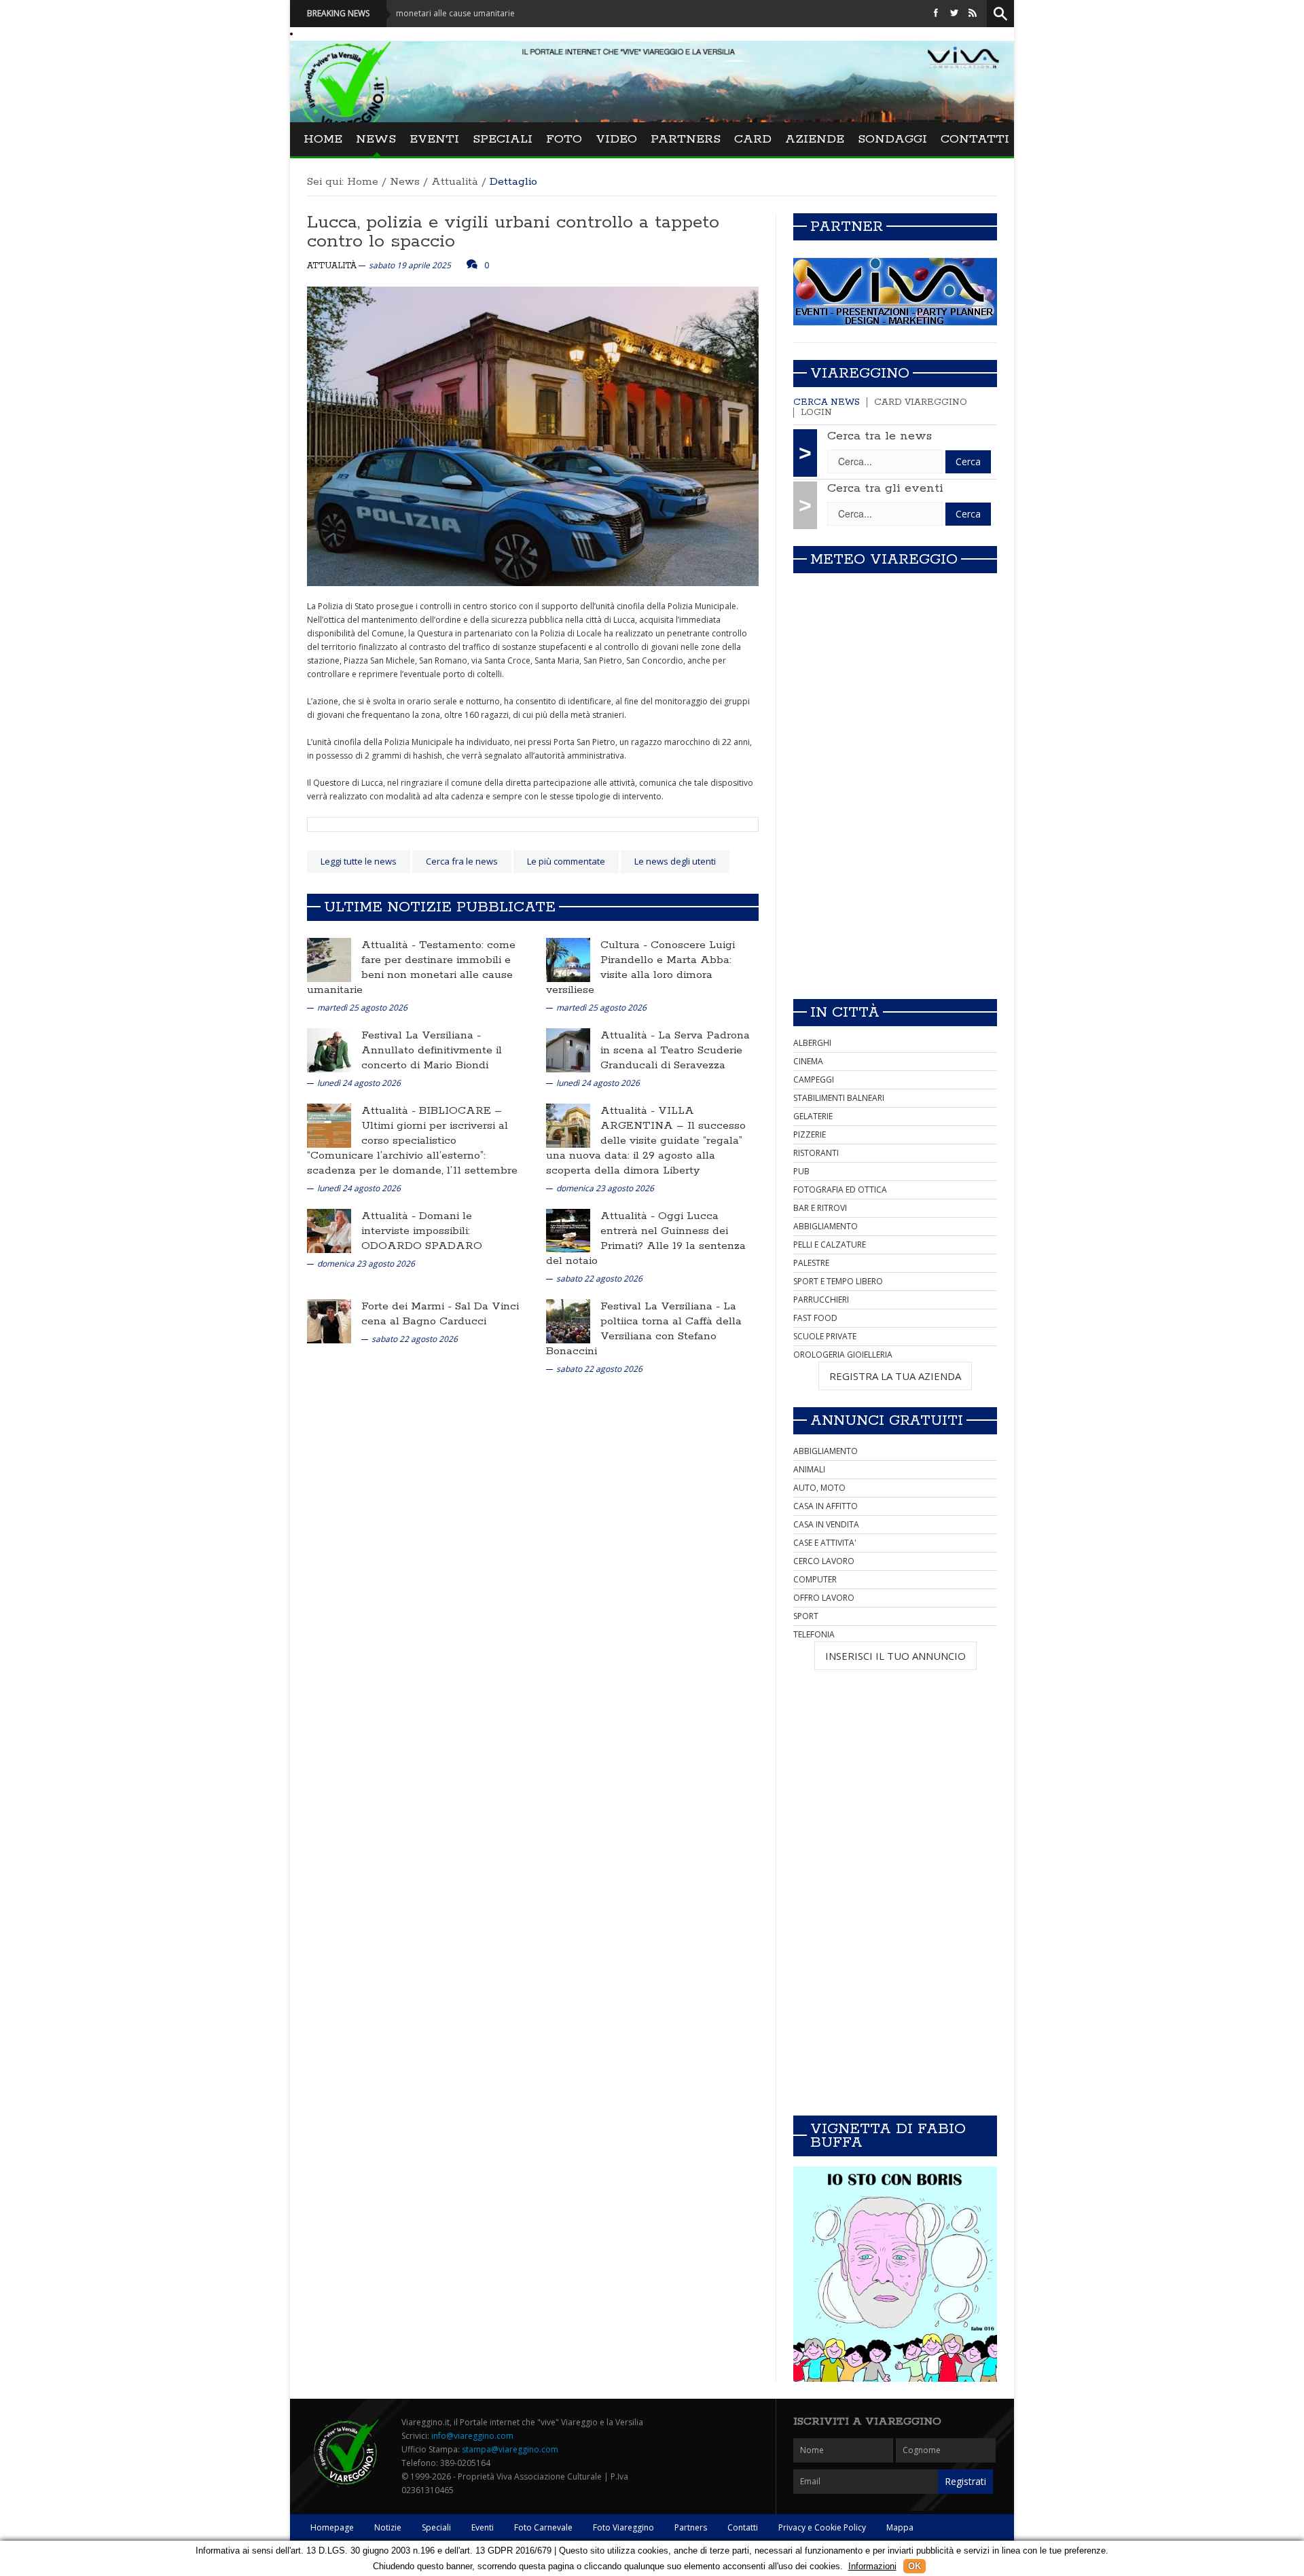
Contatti (975, 139)
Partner (847, 227)
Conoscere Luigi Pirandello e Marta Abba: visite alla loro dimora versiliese (640, 967)
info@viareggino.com (472, 2436)
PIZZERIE (810, 1135)
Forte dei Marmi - (408, 1306)
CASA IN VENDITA (826, 1524)
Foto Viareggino (623, 2527)
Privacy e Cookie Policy (822, 2527)
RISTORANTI (816, 1153)
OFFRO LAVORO (824, 1598)
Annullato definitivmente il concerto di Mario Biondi (432, 1058)
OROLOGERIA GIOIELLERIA (843, 1355)
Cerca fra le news (462, 861)
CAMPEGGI (814, 1080)
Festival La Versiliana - (421, 1035)
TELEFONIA (814, 1634)
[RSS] (973, 13)
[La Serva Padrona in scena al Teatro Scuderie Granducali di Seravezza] (568, 1050)
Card (753, 139)
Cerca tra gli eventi (885, 488)
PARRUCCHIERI (821, 1300)
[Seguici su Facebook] (936, 13)
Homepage (332, 2527)
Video (616, 139)
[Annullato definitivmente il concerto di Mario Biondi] (329, 1050)
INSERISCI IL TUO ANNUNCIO (895, 1656)
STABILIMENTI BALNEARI (839, 1098)
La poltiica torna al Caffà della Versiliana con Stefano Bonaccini (644, 1329)
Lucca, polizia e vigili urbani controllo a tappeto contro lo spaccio (513, 232)
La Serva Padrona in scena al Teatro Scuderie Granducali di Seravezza (675, 1050)
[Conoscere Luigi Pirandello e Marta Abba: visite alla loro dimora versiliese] (568, 959)
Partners (686, 139)
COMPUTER (815, 1579)
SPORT (806, 1616)
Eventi (434, 139)
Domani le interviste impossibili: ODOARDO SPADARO (422, 1231)
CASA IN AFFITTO (826, 1506)
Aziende (815, 139)
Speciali (503, 139)
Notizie (388, 2527)
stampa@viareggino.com (510, 2449)
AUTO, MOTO (819, 1488)
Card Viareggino (921, 402)
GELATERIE (813, 1116)
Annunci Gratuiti (887, 1421)
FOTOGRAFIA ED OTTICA (840, 1190)
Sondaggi (892, 139)
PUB (801, 1171)
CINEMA (808, 1061)
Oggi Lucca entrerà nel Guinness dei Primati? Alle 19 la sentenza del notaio (646, 1238)
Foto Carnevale (543, 2527)
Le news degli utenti (675, 861)
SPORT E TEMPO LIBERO (838, 1281)
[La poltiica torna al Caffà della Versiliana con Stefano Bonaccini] (568, 1321)
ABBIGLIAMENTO (826, 1226)
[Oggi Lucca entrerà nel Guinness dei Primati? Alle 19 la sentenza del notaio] (568, 1230)
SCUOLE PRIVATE (825, 1336)
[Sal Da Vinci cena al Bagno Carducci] (329, 1321)
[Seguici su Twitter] (954, 13)
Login (816, 413)
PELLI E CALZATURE (830, 1245)
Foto (564, 139)
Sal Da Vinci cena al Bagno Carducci (440, 1314)
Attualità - (390, 945)
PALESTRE (811, 1263)
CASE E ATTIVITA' (825, 1543)
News (376, 139)
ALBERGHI (812, 1043)
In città (845, 1013)
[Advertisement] (895, 893)
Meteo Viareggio (884, 560)
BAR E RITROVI (820, 1208)
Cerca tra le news (880, 436)
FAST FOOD (815, 1318)
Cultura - (626, 945)
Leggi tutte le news (359, 861)
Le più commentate (566, 861)
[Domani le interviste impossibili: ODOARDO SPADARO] (329, 1230)
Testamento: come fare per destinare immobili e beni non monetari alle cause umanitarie (411, 967)
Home (323, 139)
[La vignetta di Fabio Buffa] (895, 2274)
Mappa (900, 2527)
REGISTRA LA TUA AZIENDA (895, 1376)
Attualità (455, 182)
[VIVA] (895, 291)
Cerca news (827, 402)
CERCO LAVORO (824, 1561)
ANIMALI (809, 1469)
